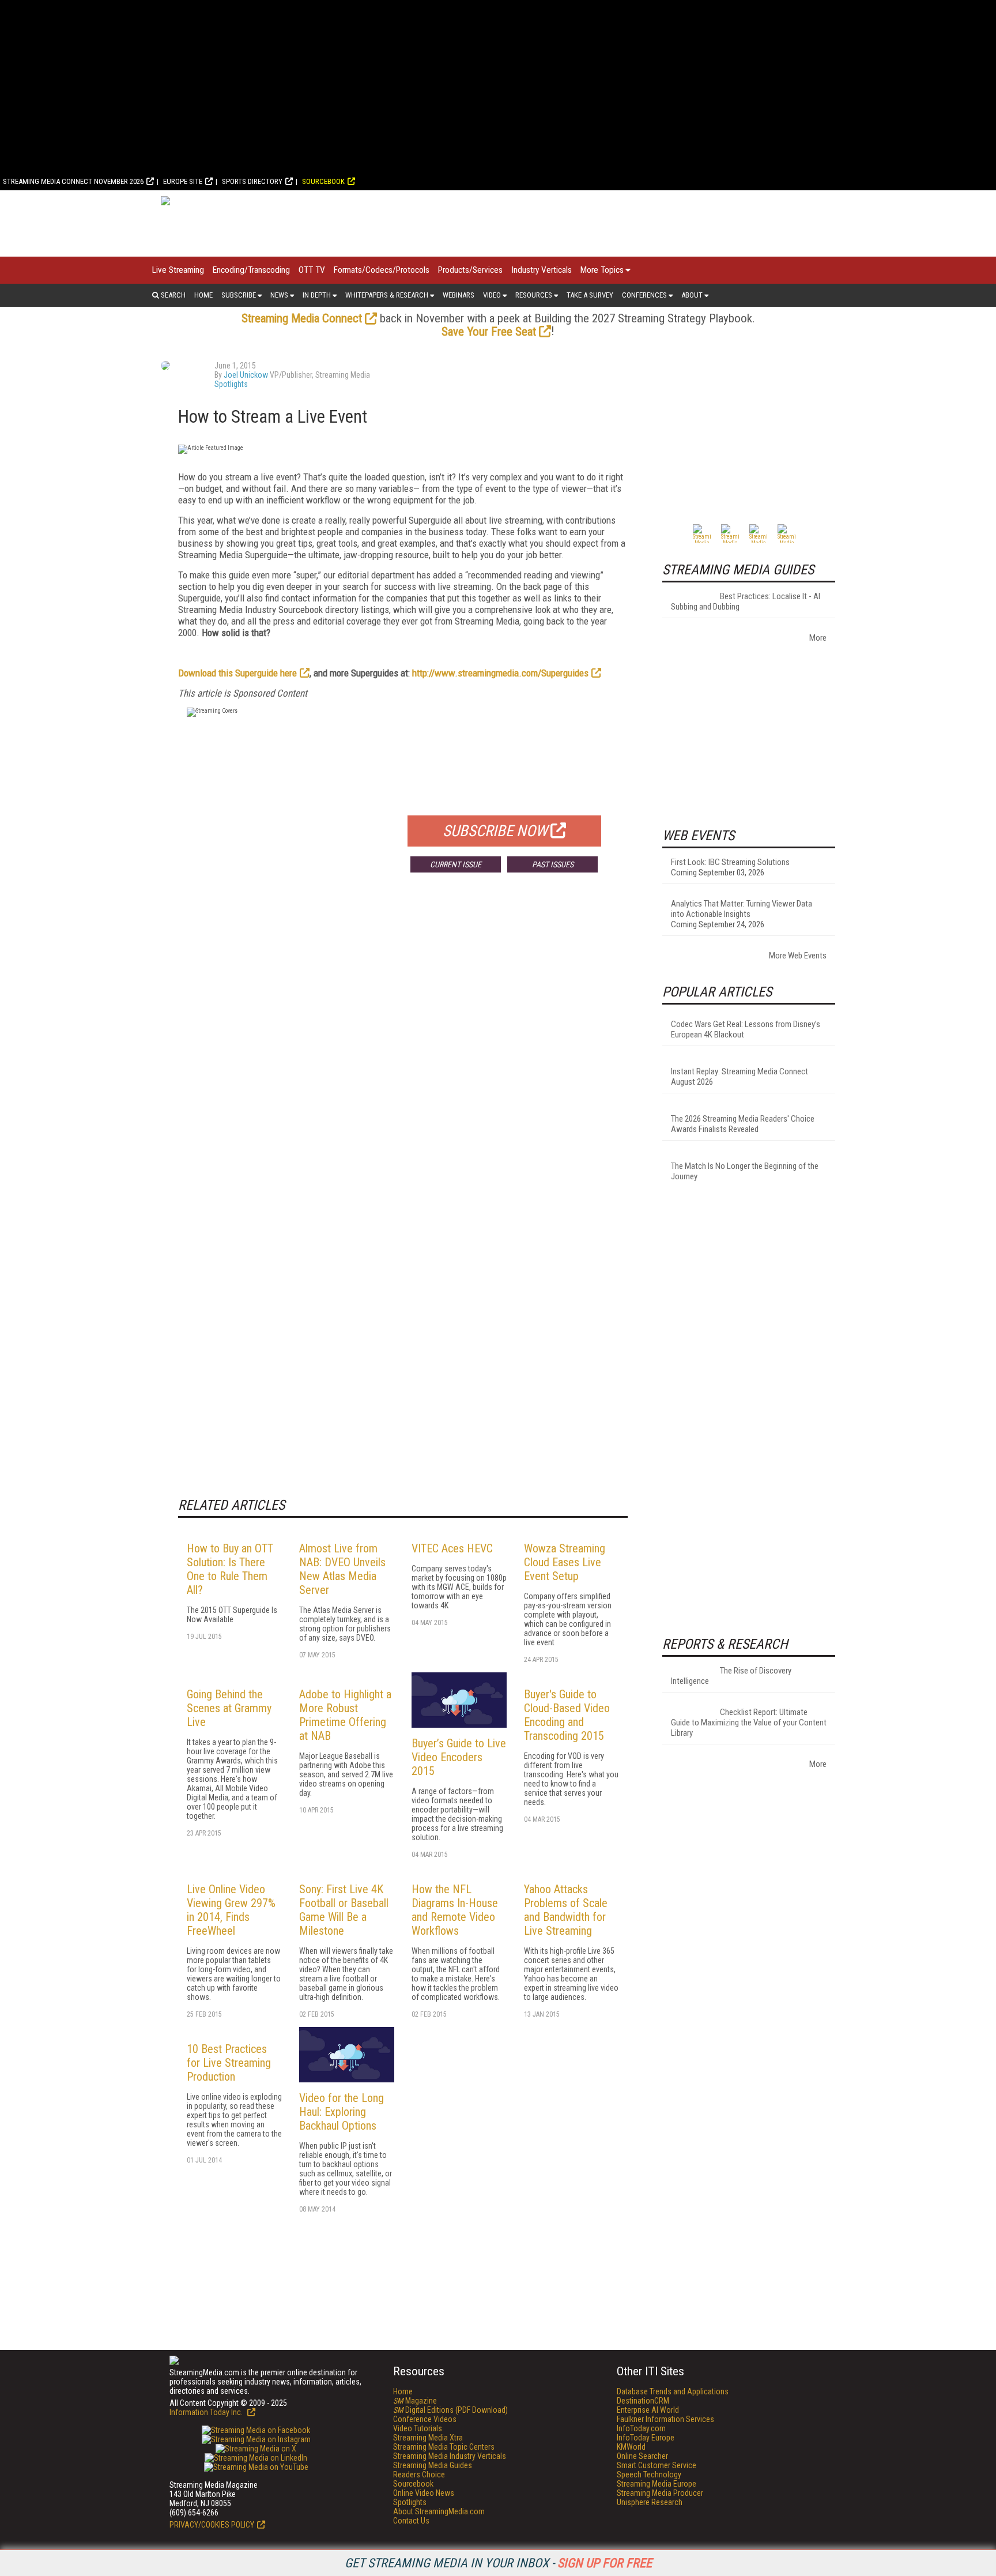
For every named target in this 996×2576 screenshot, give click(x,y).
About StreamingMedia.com (439, 2511)
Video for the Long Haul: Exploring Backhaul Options (342, 2112)
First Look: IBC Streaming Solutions (730, 862)
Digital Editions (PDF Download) (450, 2410)
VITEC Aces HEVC (452, 1548)
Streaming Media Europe (657, 2484)
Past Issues (553, 864)
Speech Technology (649, 2475)
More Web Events (798, 956)
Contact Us (411, 2521)
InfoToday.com (641, 2428)
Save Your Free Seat (489, 332)
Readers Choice (419, 2475)
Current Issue (456, 864)
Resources (534, 295)
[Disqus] (403, 1052)
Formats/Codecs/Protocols (382, 270)
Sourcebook (323, 181)
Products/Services (470, 270)
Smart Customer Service (657, 2465)
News (279, 295)
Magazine (415, 2401)
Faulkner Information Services (665, 2419)
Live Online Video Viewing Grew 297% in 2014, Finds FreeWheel (231, 1910)
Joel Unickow (246, 375)
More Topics (602, 270)
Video (492, 295)
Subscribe (239, 295)
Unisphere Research (650, 2502)
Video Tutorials (418, 2428)
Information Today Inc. (207, 2412)
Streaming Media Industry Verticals (450, 2456)
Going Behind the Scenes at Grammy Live (229, 1708)
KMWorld (631, 2447)
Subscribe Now (495, 831)
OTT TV (312, 270)
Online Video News (424, 2493)
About (692, 295)
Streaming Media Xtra (428, 2438)
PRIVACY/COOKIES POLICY (212, 2525)
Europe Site (183, 181)
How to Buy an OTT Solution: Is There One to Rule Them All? (230, 1569)
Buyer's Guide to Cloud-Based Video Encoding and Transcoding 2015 (567, 1715)
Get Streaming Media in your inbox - (498, 2563)
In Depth (317, 295)
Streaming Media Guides (433, 2465)
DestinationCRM (643, 2401)
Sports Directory (252, 181)
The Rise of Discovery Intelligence (731, 1676)
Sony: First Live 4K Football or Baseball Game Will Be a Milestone (344, 1910)
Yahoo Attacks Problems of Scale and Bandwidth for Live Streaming (566, 1910)
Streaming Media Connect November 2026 (73, 181)
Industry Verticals (542, 270)
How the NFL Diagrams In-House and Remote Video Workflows (455, 1910)
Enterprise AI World (648, 2410)
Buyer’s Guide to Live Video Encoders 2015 (459, 1757)
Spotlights (231, 384)
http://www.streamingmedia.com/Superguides (500, 673)
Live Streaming (178, 270)
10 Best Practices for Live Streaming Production (229, 2063)
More (818, 638)
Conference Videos (425, 2419)
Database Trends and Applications (673, 2391)
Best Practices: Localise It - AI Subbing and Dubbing (746, 601)
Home (203, 295)
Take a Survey (590, 295)
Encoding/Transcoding (251, 270)
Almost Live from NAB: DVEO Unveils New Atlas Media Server (342, 1569)
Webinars (459, 295)
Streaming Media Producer (660, 2493)
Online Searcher (642, 2456)
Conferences (644, 295)
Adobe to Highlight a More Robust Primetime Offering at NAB (345, 1715)
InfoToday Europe (646, 2438)
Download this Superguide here (237, 673)
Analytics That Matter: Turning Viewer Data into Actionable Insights (742, 909)
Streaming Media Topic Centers (444, 2447)
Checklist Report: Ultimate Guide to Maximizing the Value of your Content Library (749, 1723)
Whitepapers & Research (387, 295)
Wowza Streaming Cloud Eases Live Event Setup (565, 1562)
